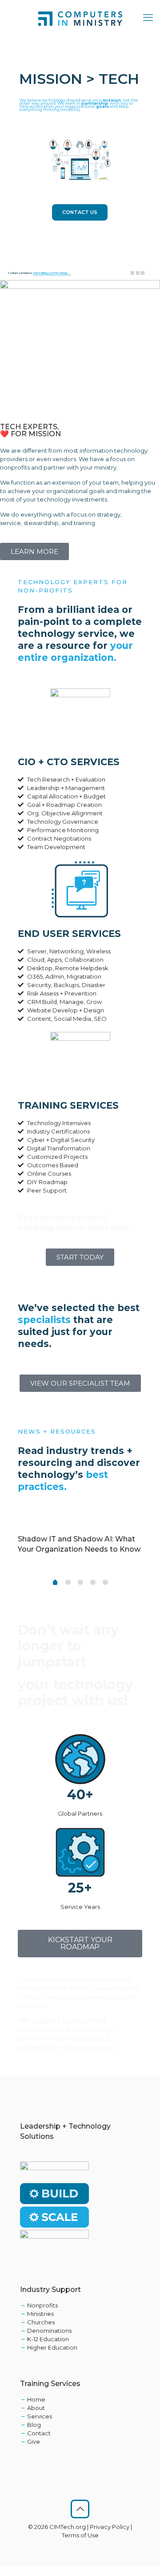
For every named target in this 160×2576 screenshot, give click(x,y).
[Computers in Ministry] (80, 18)
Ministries (40, 2314)
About (36, 2408)
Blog (34, 2425)
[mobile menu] (148, 18)
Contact (39, 2433)
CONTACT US (80, 212)
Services (40, 2416)
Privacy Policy (110, 2527)
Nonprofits (42, 2305)
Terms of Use (80, 2535)
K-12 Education (48, 2339)
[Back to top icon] (80, 2509)
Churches (41, 2322)
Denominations (49, 2331)
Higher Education (52, 2347)
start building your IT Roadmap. (50, 273)
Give (34, 2442)
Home (36, 2399)
